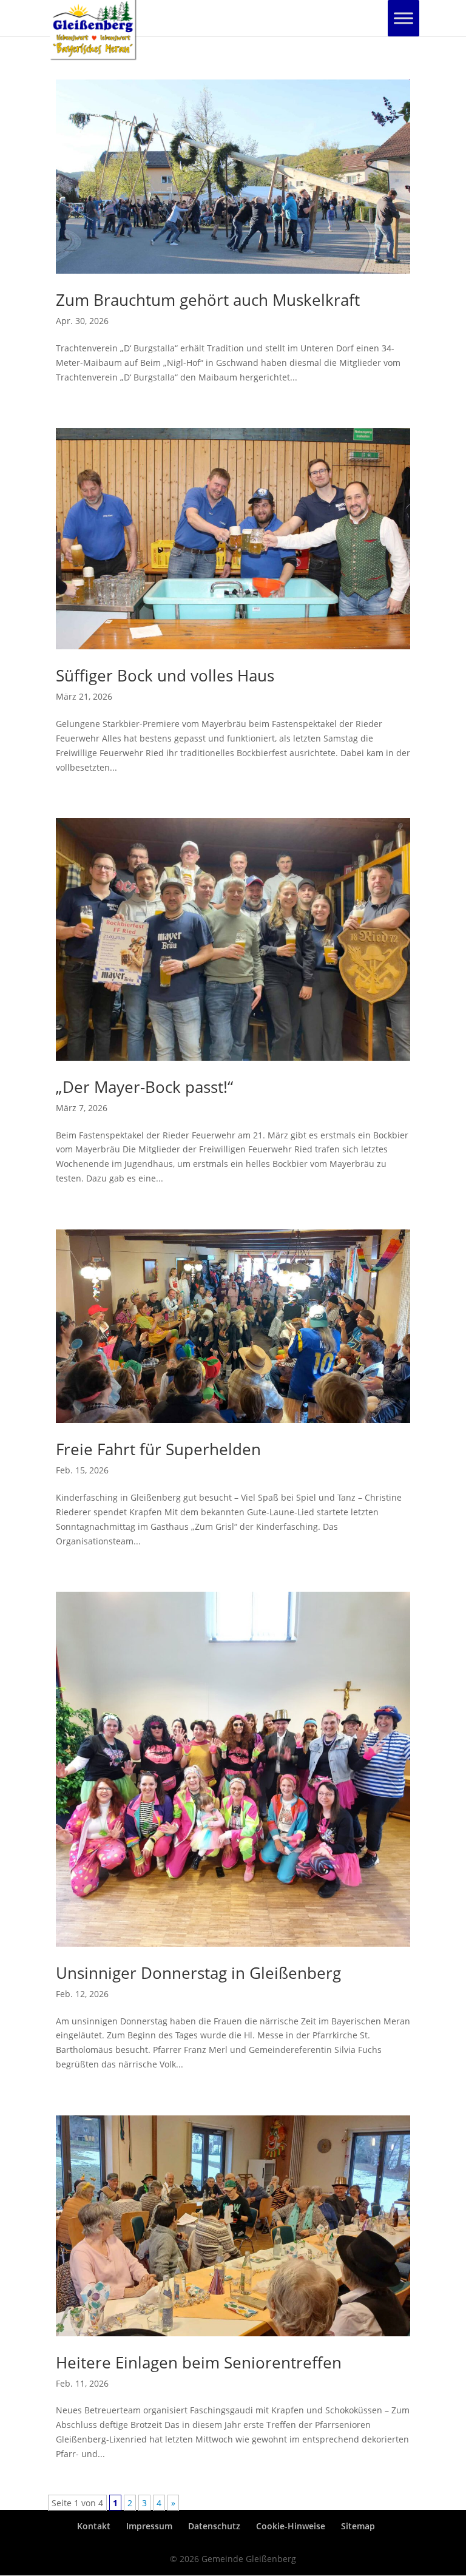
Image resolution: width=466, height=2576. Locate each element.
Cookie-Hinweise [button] (291, 2526)
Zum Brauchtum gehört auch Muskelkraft (208, 300)
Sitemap (358, 2526)
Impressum (149, 2526)
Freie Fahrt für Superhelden (158, 1449)
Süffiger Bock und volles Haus (165, 675)
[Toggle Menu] (404, 18)
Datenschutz (214, 2526)
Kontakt (94, 2526)
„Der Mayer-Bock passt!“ (144, 1087)
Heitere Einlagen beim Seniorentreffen (199, 2362)
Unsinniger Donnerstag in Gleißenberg (198, 1973)
